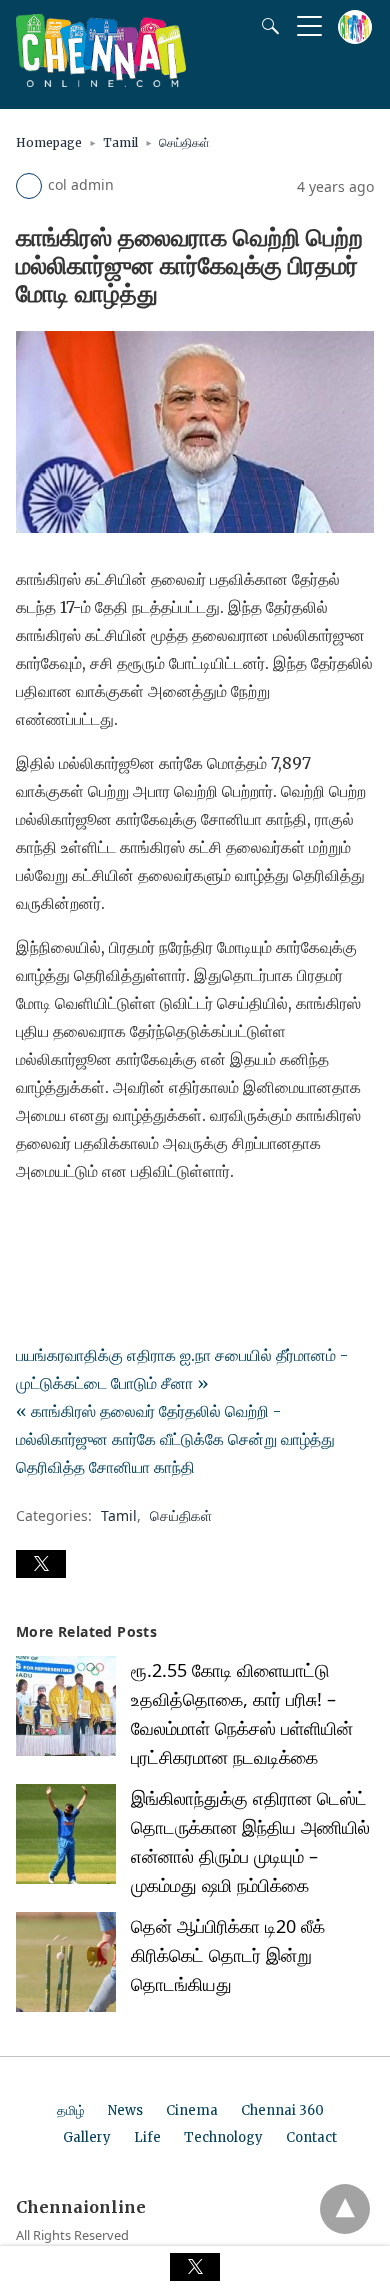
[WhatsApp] (96, 1227)
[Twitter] (64, 1227)
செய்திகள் (184, 142)
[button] (41, 1564)
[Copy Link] (128, 1227)
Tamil (120, 142)
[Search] (266, 26)
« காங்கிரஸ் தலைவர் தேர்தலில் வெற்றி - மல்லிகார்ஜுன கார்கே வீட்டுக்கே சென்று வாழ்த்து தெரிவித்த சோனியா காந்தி (175, 1439)
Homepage (49, 142)
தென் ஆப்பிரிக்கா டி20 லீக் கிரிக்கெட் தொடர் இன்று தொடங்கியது (228, 1955)
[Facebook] (32, 1227)
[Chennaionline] (101, 81)
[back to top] (345, 2209)
